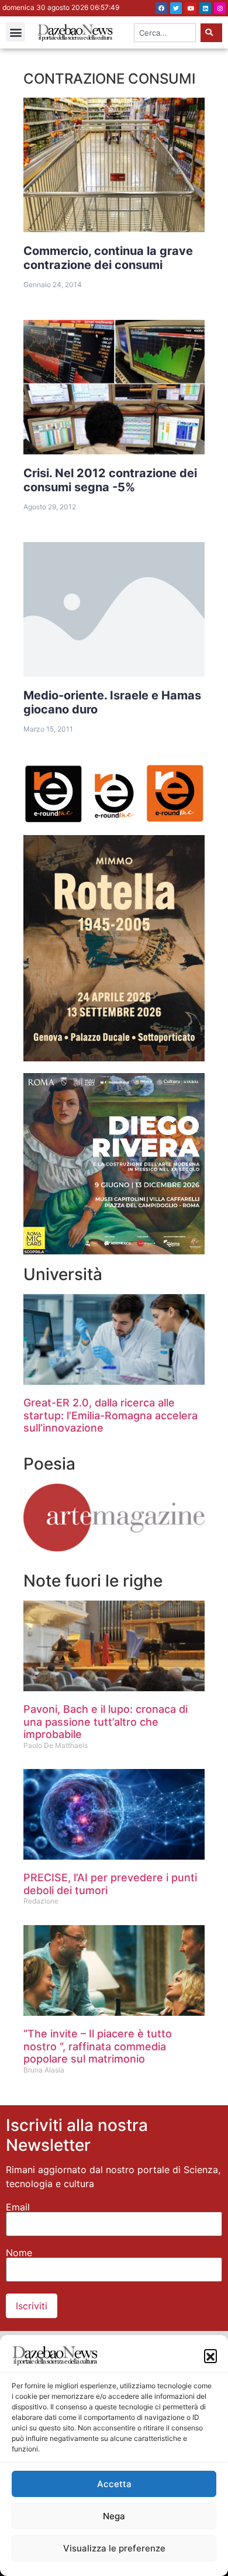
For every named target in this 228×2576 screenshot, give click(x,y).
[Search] (211, 33)
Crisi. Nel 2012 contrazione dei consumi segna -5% (110, 480)
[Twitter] (176, 8)
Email (18, 2207)
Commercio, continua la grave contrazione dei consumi (108, 258)
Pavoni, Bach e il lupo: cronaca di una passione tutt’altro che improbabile (106, 1722)
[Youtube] (191, 8)
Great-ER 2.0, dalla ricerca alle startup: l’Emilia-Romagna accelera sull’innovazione (110, 1415)
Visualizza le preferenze (114, 2548)
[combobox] (165, 33)
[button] (210, 2356)
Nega (114, 2516)
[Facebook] (161, 8)
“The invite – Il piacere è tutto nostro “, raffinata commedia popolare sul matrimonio (98, 2046)
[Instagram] (220, 8)
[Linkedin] (205, 8)
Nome (19, 2253)
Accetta (114, 2484)
